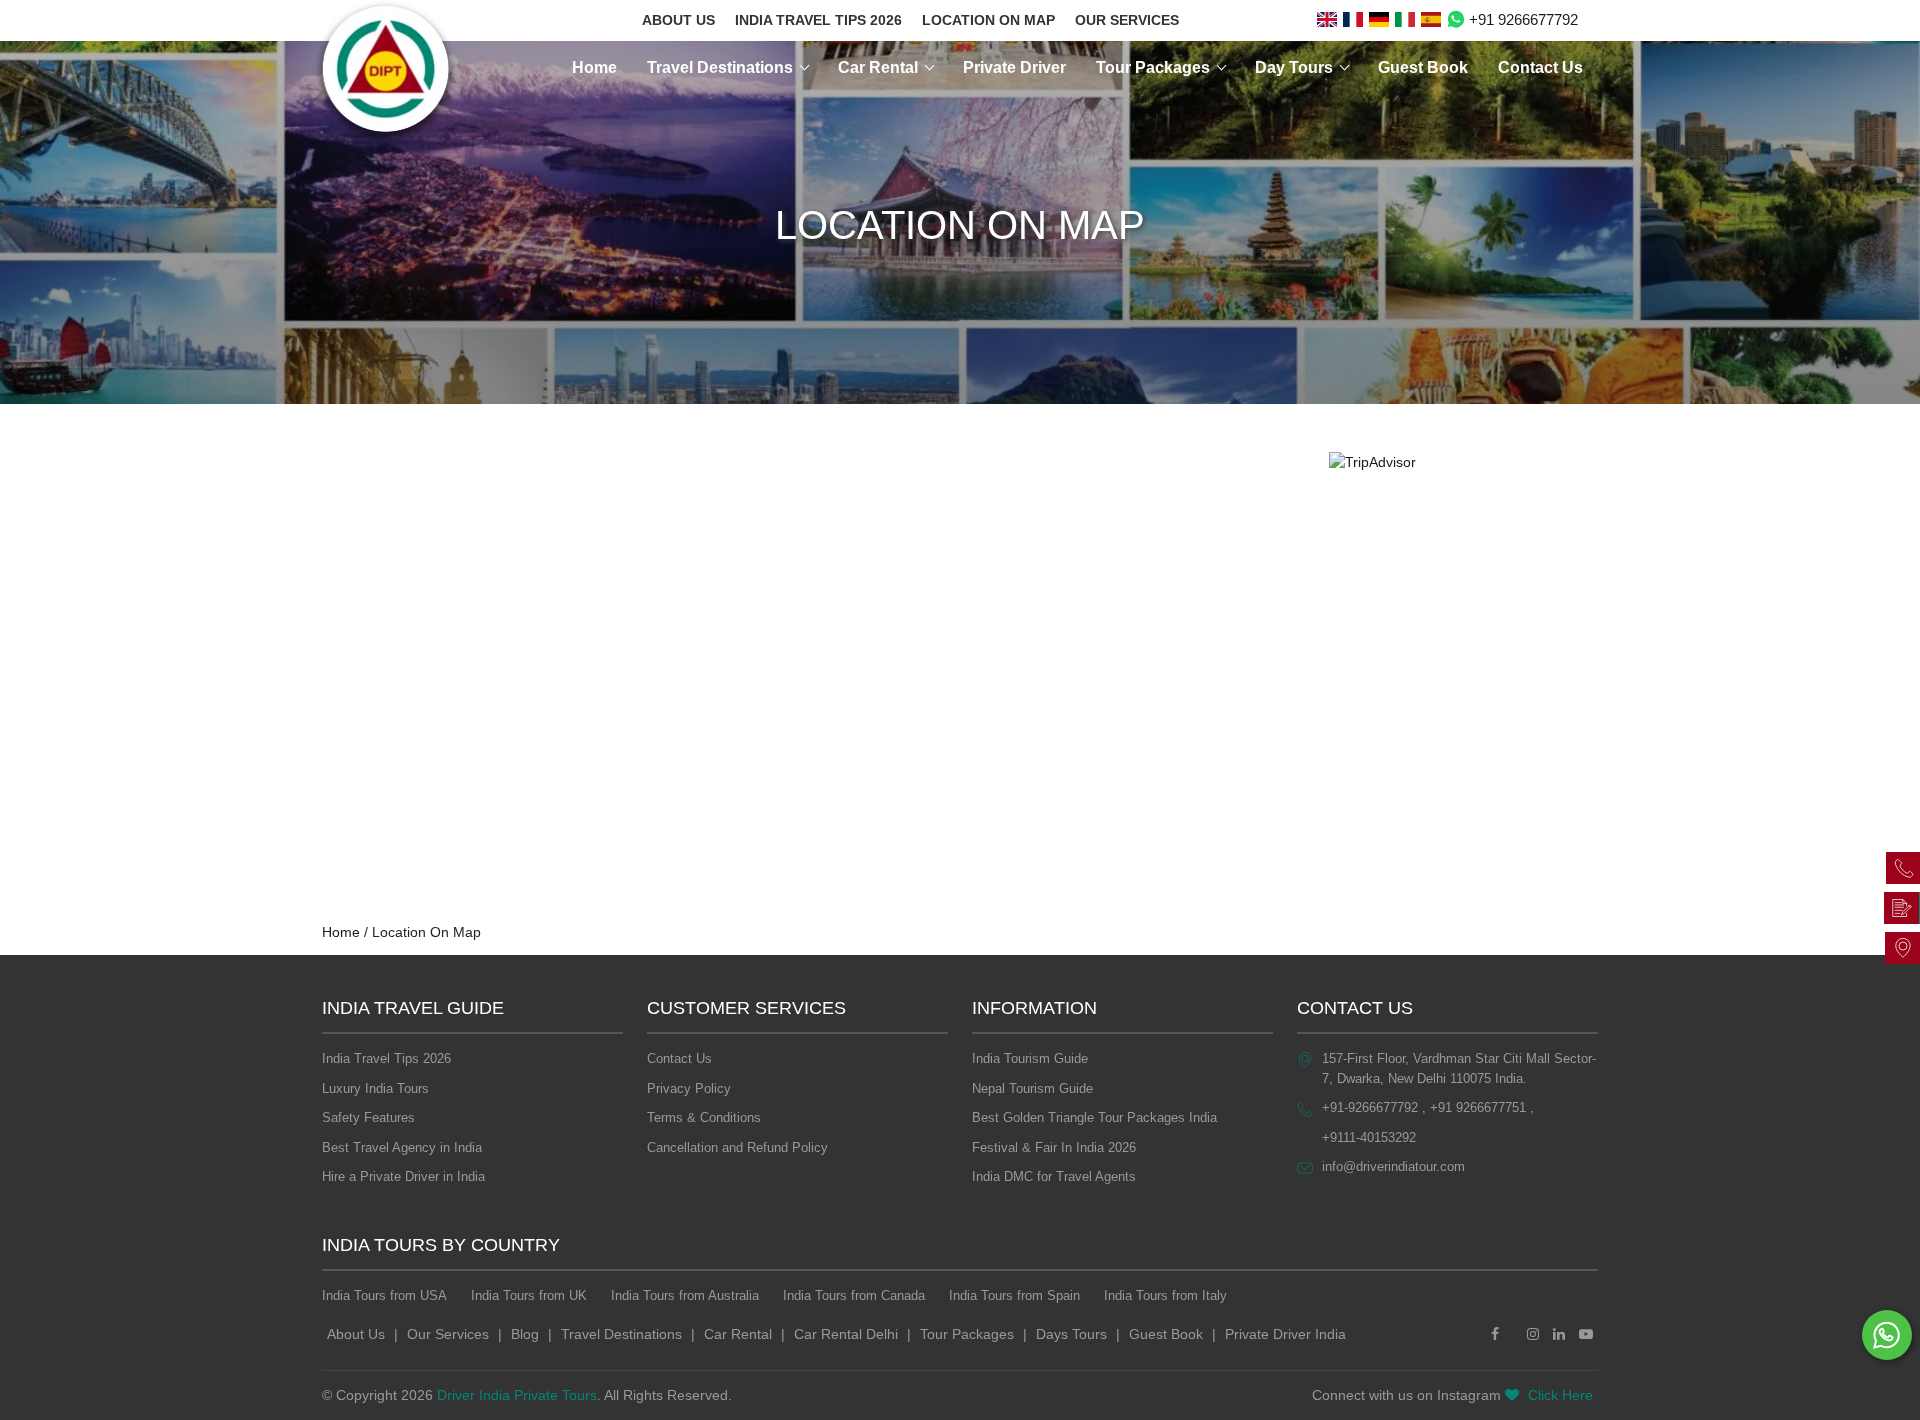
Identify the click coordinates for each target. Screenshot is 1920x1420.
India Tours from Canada (854, 1295)
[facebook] (1495, 1334)
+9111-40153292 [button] (1369, 1137)
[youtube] (1586, 1334)
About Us (356, 1334)
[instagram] (1533, 1334)
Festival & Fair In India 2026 (1054, 1147)
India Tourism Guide (1030, 1058)
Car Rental (738, 1334)
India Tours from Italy (1165, 1295)
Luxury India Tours (375, 1088)
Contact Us (1540, 67)
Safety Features (368, 1117)
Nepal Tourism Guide (1032, 1088)
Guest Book (1423, 67)
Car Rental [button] (880, 67)
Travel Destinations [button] (722, 67)
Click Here (1560, 1395)
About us (678, 20)
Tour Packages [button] (1155, 67)
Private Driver (1014, 67)
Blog (525, 1334)
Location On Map (988, 20)
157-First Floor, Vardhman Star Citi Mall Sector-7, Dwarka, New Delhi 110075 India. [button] (1459, 1068)
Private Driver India (1285, 1334)
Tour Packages (967, 1334)
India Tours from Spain (1014, 1295)
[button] (1327, 20)
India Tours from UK (529, 1295)
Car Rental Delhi (846, 1334)
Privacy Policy (689, 1088)
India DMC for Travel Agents (1054, 1176)
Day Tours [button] (1296, 67)
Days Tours (1071, 1334)
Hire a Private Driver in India (403, 1176)
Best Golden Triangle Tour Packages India (1094, 1117)
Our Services (1127, 20)
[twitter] (1513, 1334)
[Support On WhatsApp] (1887, 1335)
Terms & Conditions (704, 1117)
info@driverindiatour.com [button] (1393, 1166)
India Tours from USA (384, 1295)
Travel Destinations (621, 1334)
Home (594, 67)
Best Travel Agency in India (402, 1147)
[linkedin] (1559, 1334)
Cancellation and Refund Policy (737, 1147)
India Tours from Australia (685, 1295)
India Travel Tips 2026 (818, 20)
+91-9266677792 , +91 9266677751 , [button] (1428, 1107)
